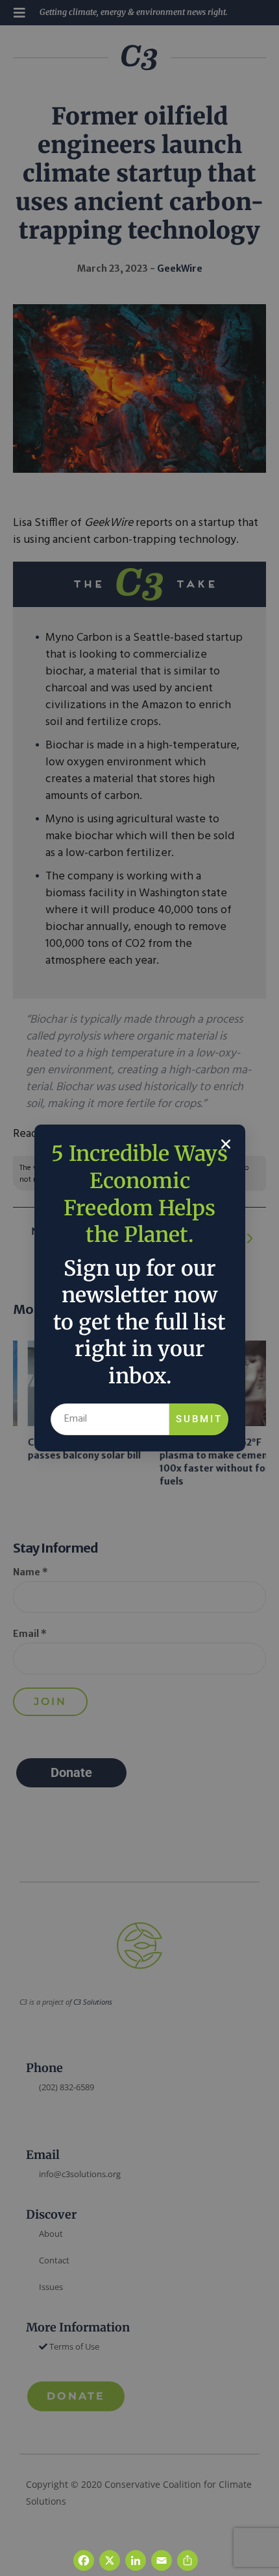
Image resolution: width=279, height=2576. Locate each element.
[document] (139, 1288)
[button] (226, 1144)
